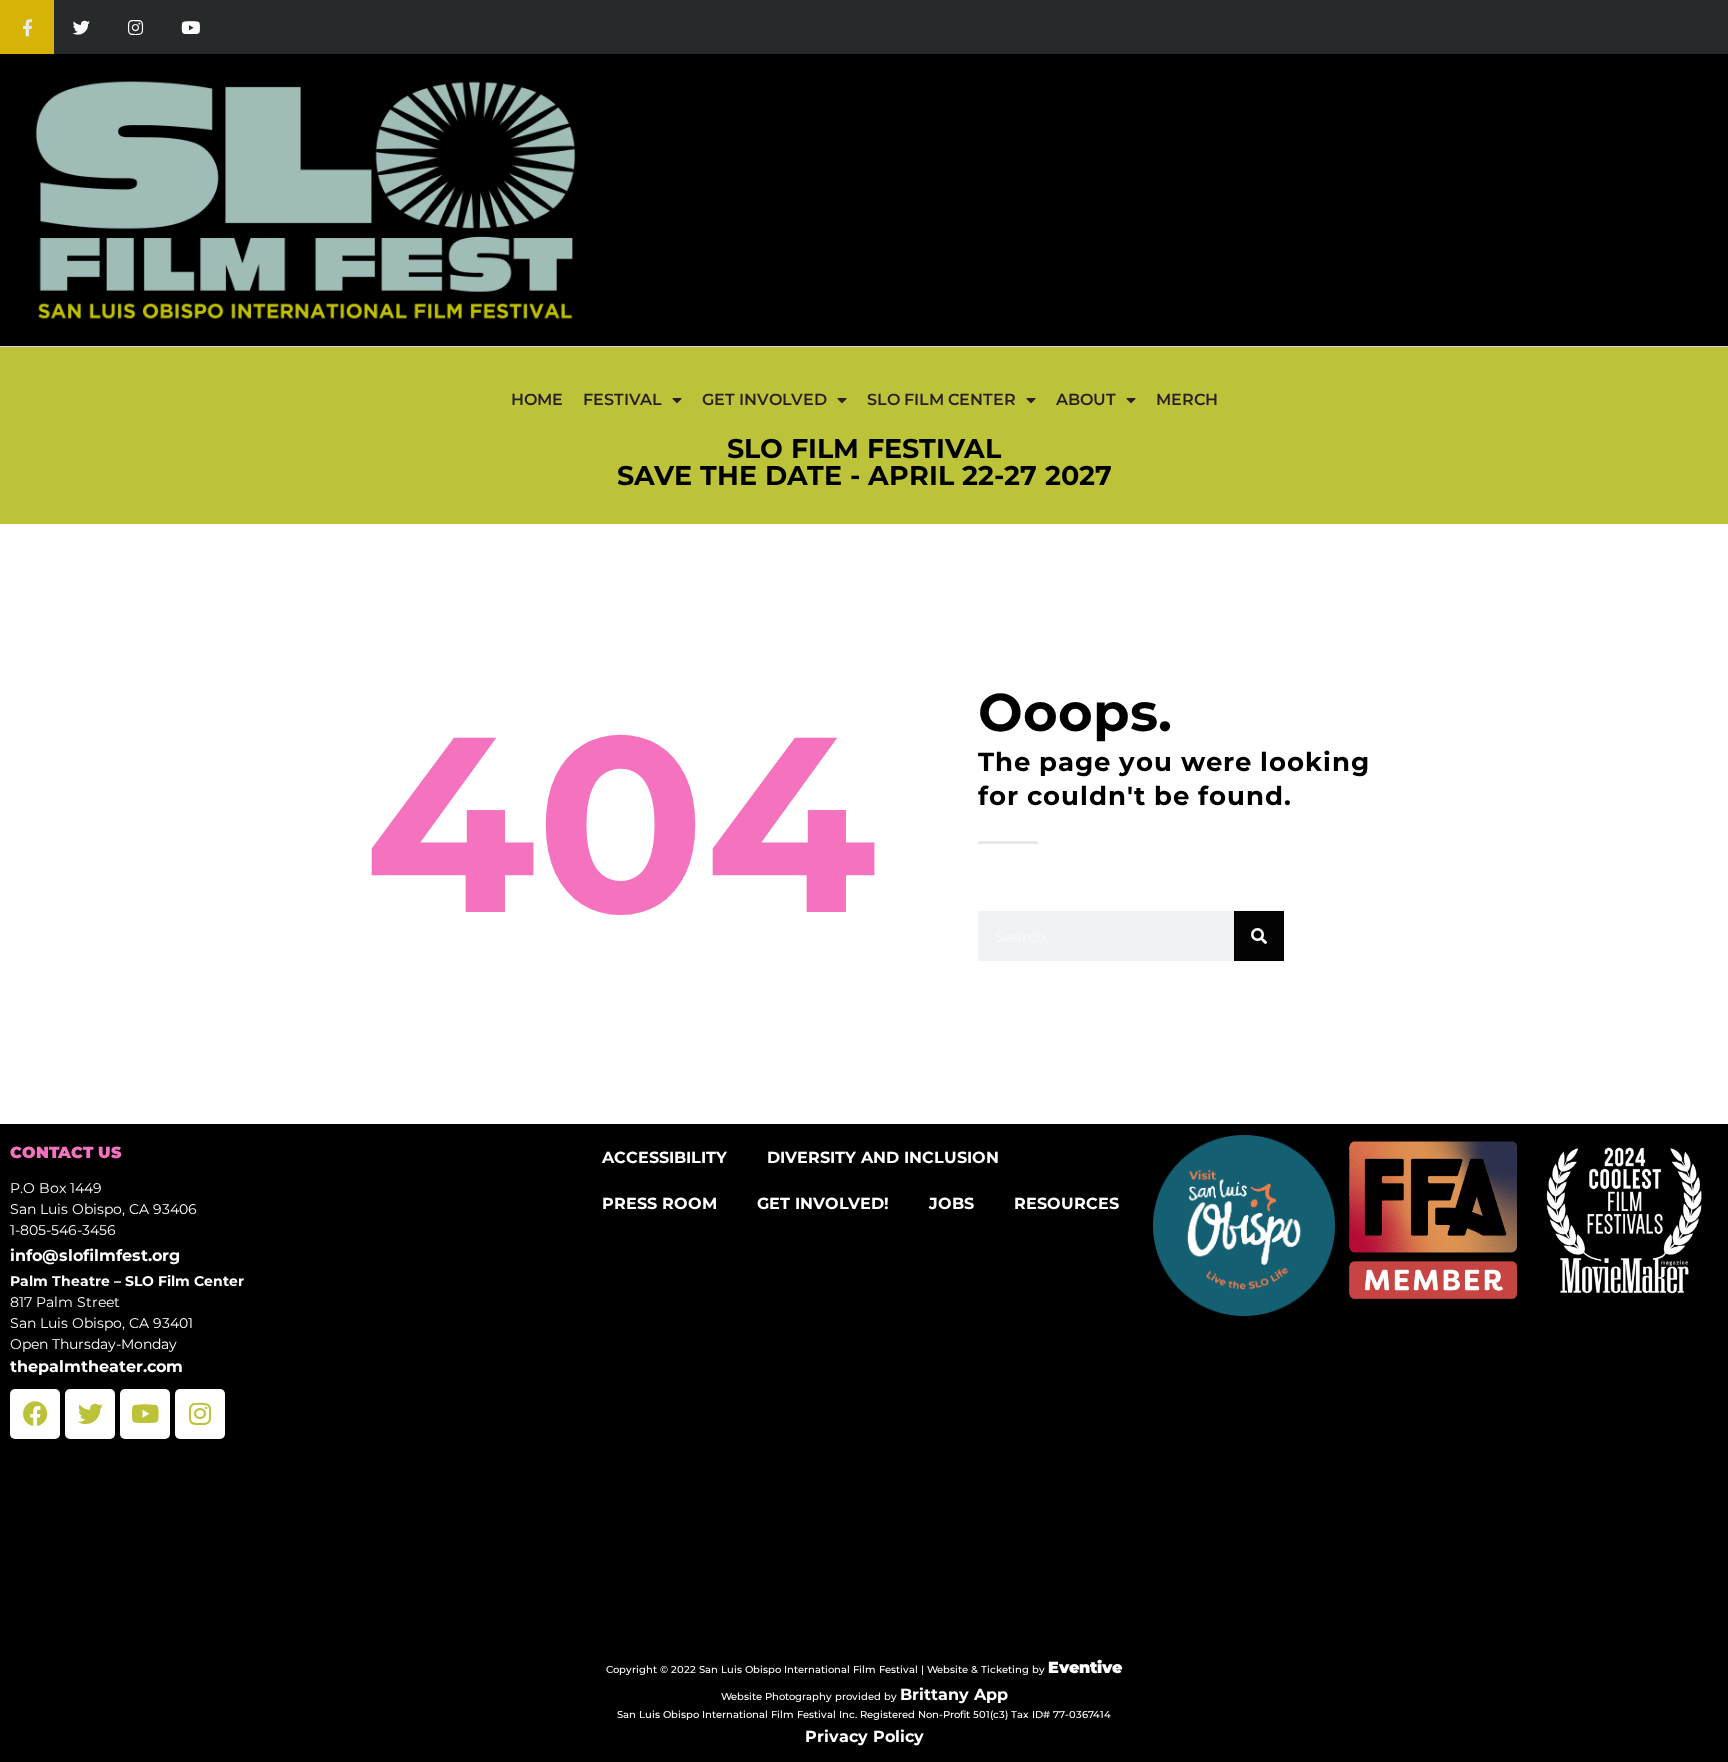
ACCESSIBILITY (664, 1157)
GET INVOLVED (764, 399)
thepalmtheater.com (96, 1366)
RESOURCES (1066, 1203)
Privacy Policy (864, 1736)
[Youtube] (190, 27)
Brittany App (954, 1694)
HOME (537, 399)
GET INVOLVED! (823, 1203)
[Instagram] (136, 27)
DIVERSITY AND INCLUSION (883, 1157)
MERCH (1187, 399)
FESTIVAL (622, 399)
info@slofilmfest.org (95, 1255)
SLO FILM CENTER (941, 399)
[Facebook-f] (27, 27)
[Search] (1259, 936)
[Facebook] (35, 1414)
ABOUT (1086, 399)
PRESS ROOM (659, 1203)
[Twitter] (81, 27)
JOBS (951, 1203)
